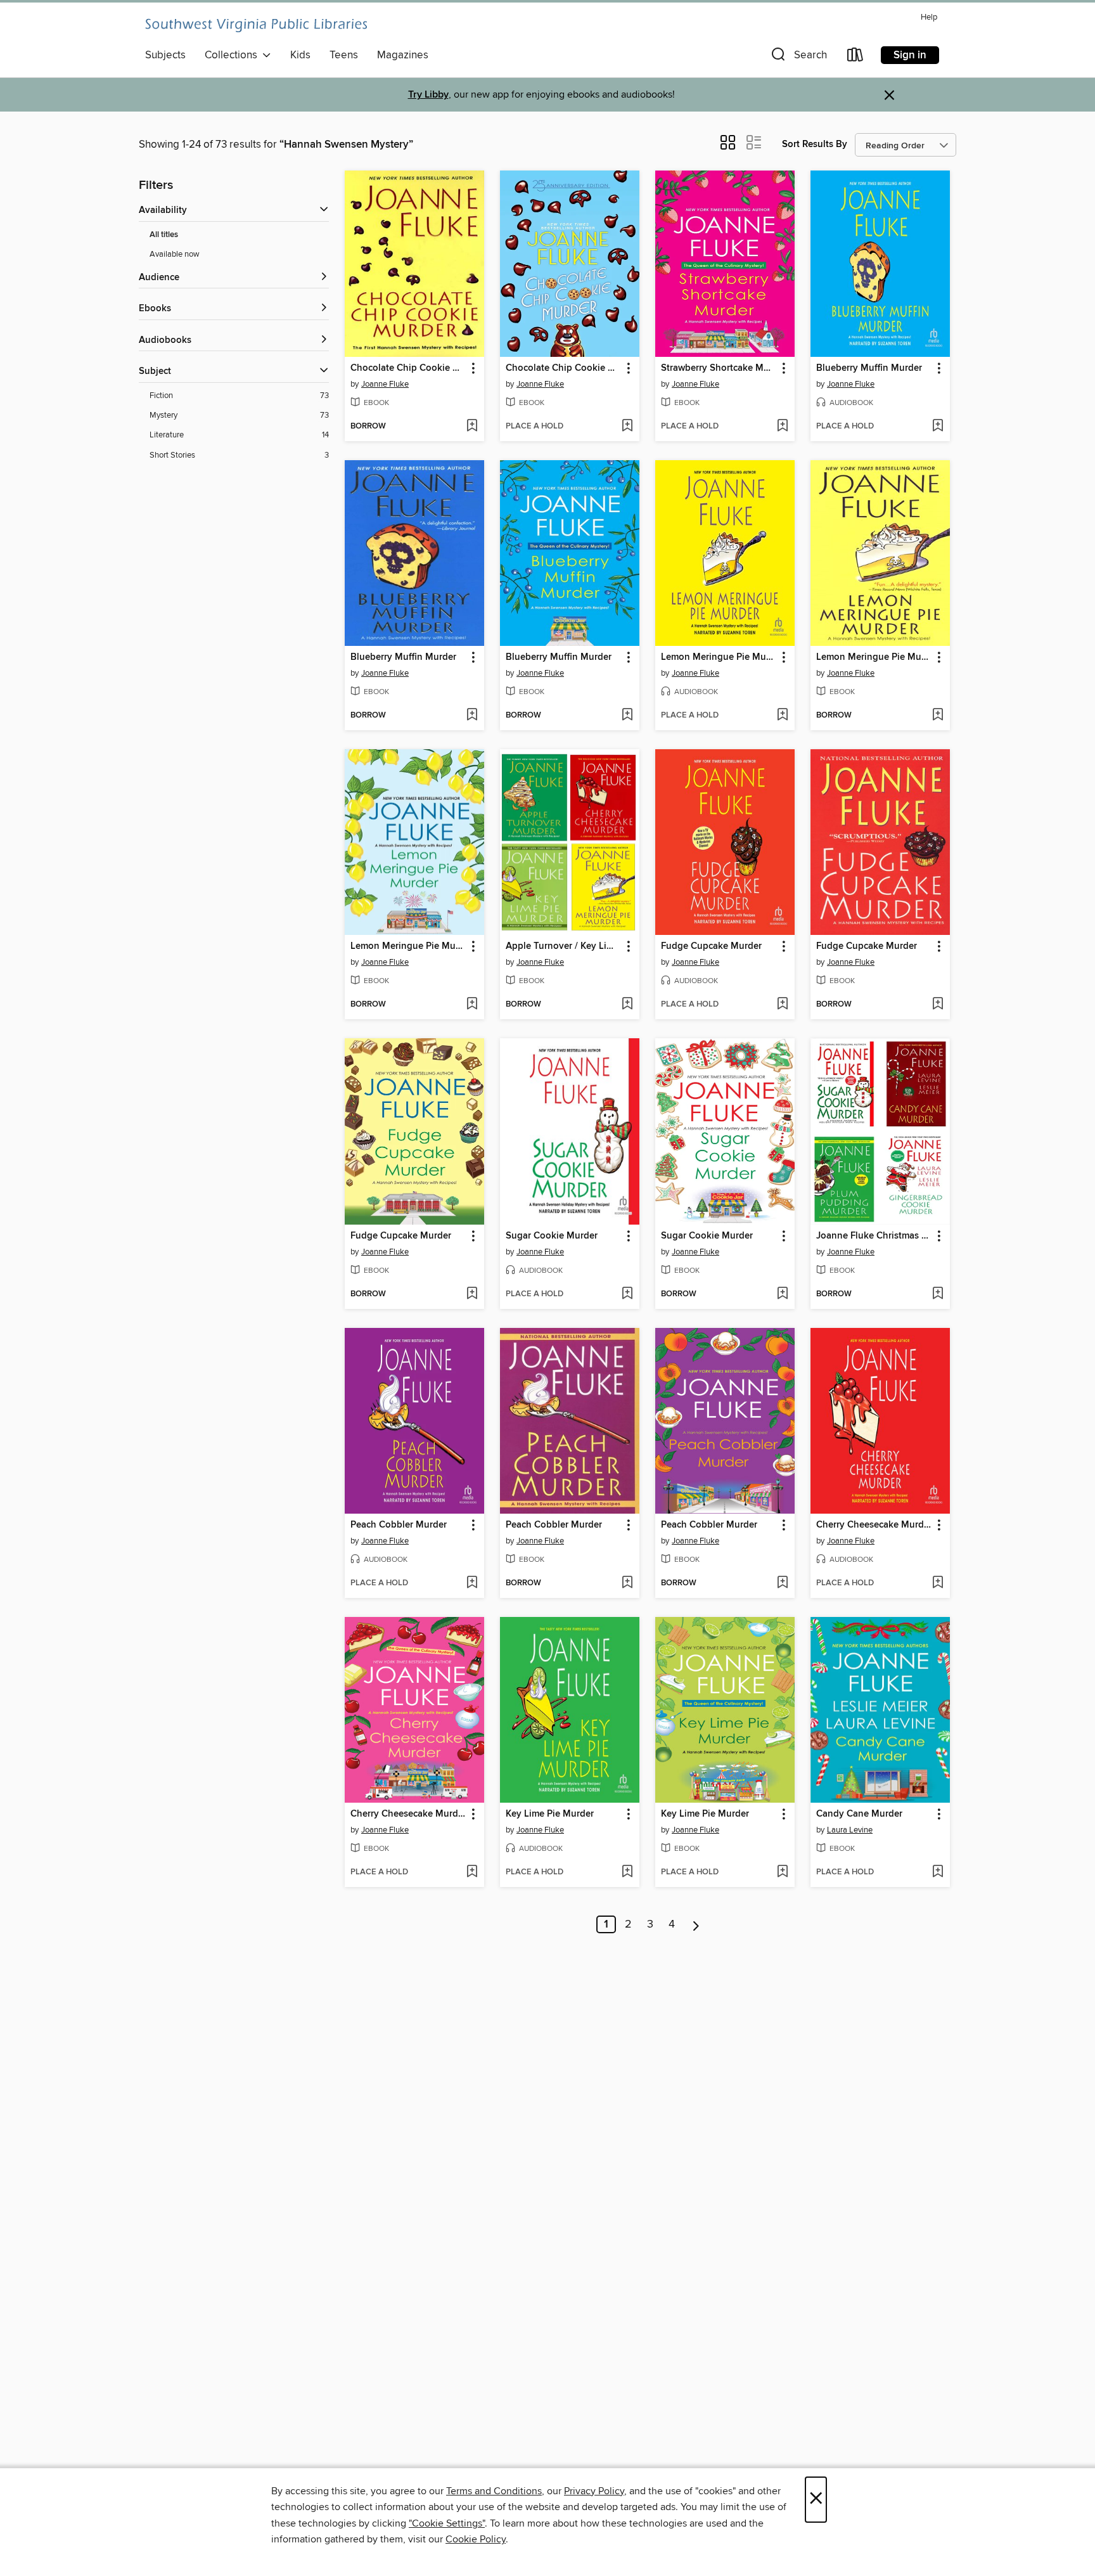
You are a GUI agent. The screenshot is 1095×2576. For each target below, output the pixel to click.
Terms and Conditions (494, 2491)
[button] (798, 57)
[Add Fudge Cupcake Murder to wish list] (782, 1005)
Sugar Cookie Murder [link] (552, 1236)
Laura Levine (850, 1830)
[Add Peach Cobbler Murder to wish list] (472, 1583)
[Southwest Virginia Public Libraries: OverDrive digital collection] (256, 25)
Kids (300, 55)
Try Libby (428, 95)
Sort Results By (815, 144)
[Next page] (696, 1924)
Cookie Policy (476, 2539)
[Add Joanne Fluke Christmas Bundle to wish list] (938, 1294)
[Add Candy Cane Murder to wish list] (938, 1872)
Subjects (165, 55)
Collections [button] (234, 55)
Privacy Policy (594, 2491)
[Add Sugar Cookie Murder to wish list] (627, 1294)
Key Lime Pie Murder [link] (550, 1814)
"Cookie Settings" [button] (447, 2523)
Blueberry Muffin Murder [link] (869, 368)
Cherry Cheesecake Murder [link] (874, 1525)
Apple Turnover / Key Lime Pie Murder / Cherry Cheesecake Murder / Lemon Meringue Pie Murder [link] (564, 946)
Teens (344, 55)
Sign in (910, 55)
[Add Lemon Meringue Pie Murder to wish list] (782, 716)
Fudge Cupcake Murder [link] (711, 946)
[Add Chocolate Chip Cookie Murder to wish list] (472, 427)
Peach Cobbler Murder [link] (399, 1525)
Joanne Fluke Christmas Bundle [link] (874, 1236)
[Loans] (855, 57)
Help (929, 17)
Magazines (403, 55)
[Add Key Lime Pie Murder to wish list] (627, 1872)
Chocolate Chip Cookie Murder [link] (408, 368)
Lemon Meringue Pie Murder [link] (719, 657)
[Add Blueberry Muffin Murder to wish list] (938, 427)
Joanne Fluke (385, 384)
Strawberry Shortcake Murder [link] (719, 368)
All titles (164, 235)
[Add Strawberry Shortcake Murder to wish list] (782, 427)
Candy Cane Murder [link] (859, 1814)
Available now (175, 254)
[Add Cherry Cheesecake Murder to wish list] (938, 1583)
